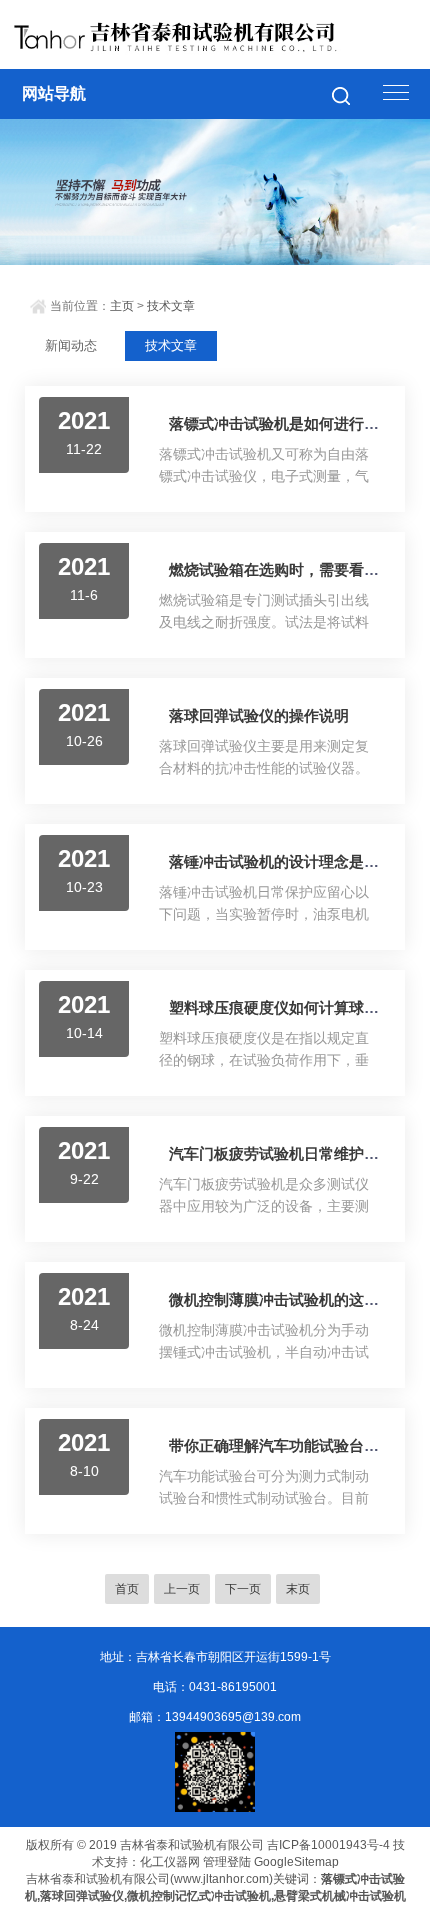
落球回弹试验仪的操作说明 (259, 715)
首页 (127, 1589)
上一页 (182, 1589)
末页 (298, 1589)
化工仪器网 (170, 1862)
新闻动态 (71, 345)
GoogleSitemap (296, 1862)
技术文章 (171, 306)
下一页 (243, 1589)
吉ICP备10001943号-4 (328, 1845)
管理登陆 (227, 1862)
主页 (122, 306)
